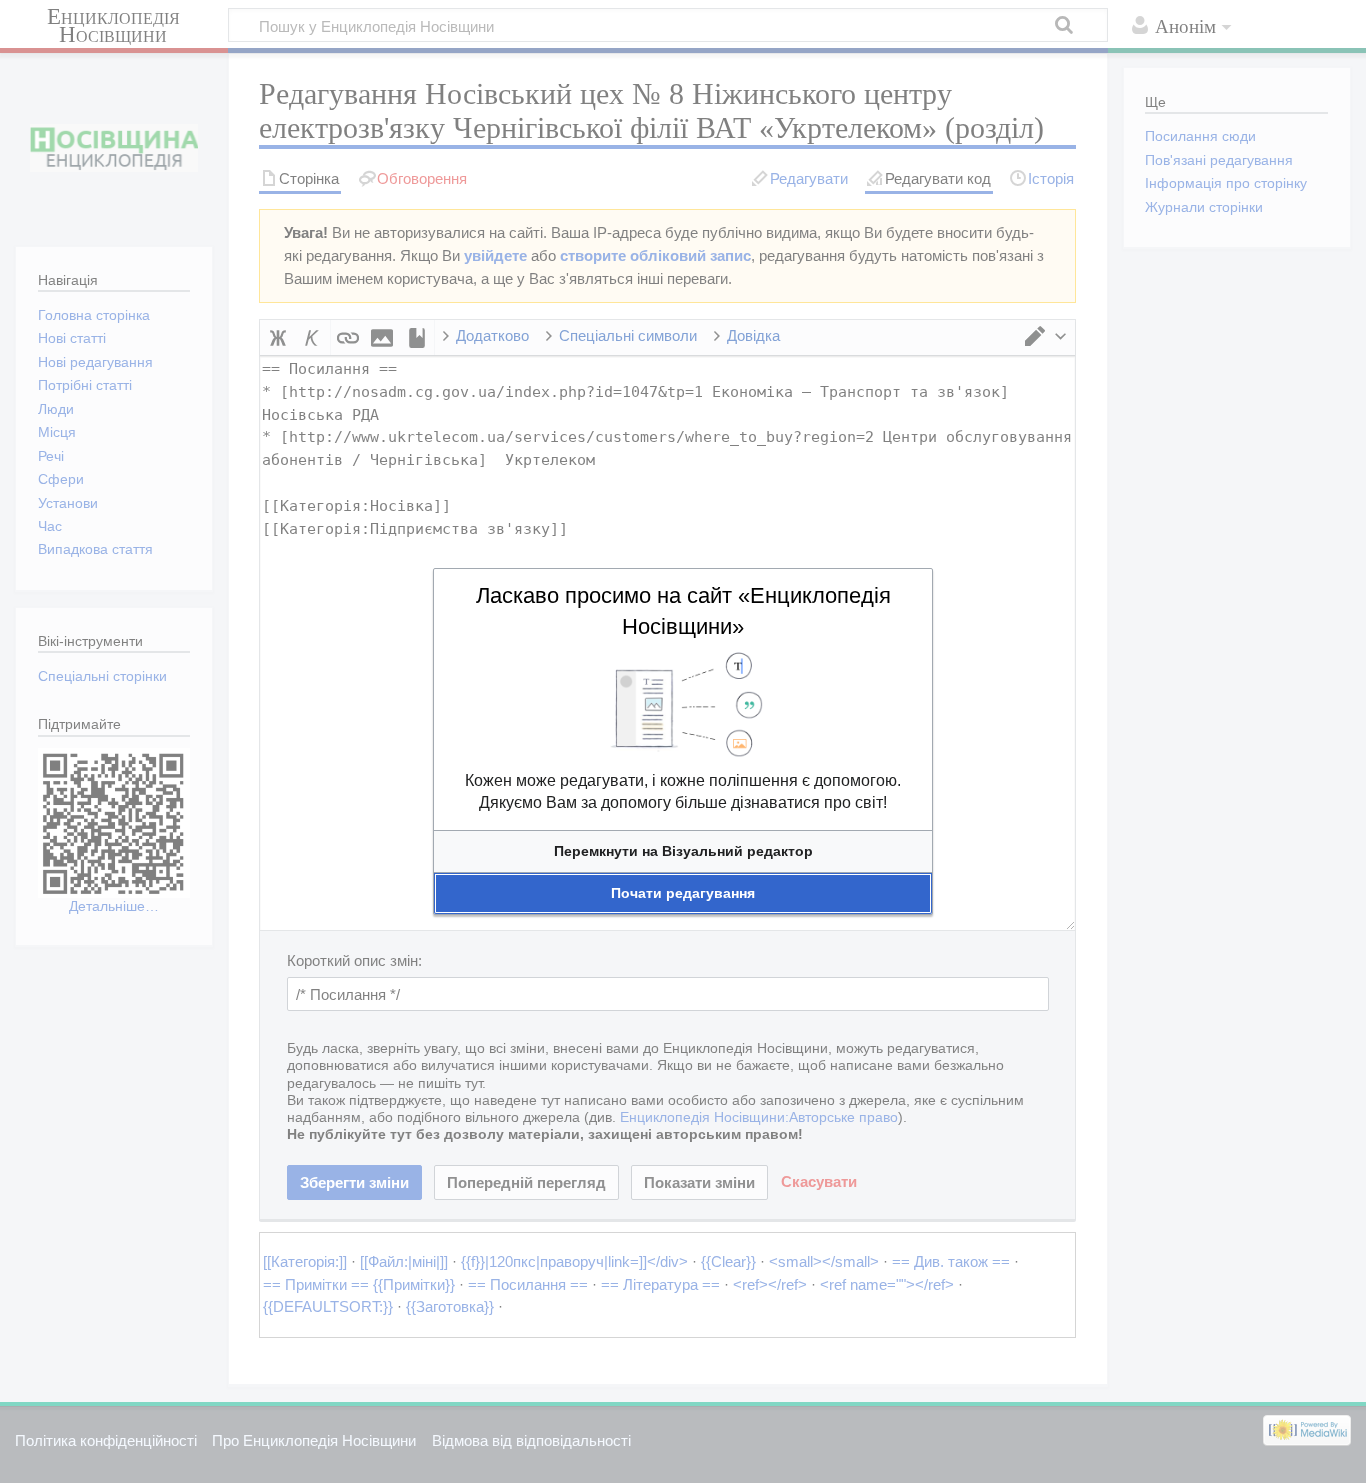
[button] (683, 851)
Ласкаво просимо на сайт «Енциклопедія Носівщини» (683, 611)
